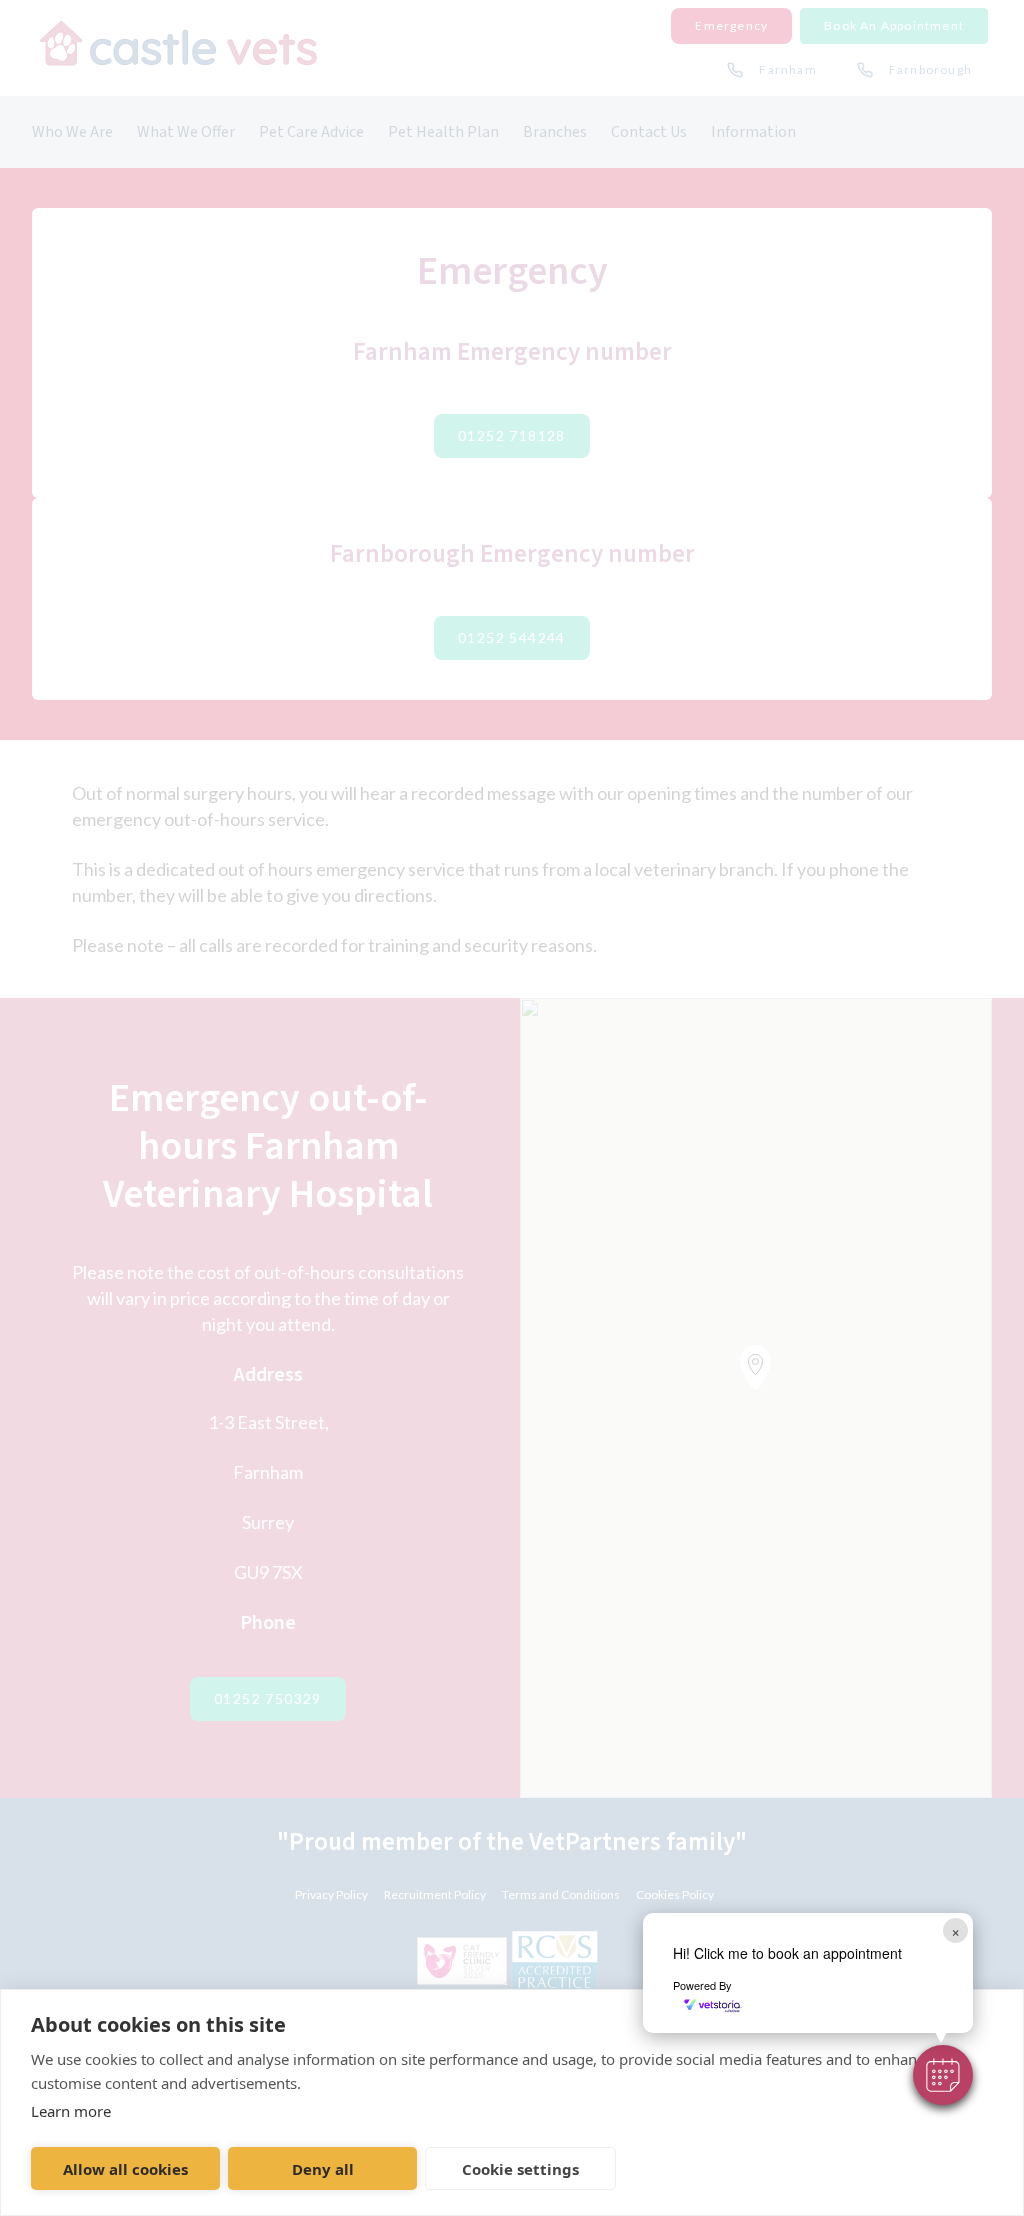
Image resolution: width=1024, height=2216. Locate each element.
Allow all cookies (125, 2169)
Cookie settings (520, 2169)
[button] (943, 2075)
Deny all (323, 2169)
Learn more (71, 2111)
